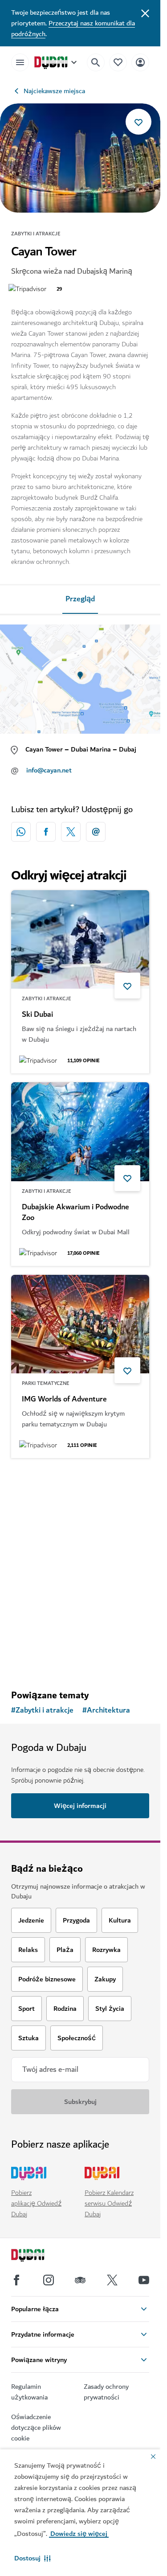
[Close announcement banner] (145, 12)
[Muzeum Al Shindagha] (80, 1516)
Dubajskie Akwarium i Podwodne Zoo (75, 1212)
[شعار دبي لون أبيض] (38, 2256)
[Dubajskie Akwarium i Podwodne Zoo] (80, 1132)
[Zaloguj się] (140, 62)
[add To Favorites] (138, 122)
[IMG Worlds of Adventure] (80, 1324)
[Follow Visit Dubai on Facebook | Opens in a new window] (16, 2280)
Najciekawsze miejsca (54, 91)
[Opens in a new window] (46, 832)
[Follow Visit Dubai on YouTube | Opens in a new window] (144, 2280)
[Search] (96, 62)
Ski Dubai (37, 1015)
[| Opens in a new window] (49, 2280)
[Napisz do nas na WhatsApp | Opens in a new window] (21, 832)
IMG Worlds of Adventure (64, 1399)
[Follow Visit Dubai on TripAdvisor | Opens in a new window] (80, 2280)
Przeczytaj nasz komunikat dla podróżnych (73, 29)
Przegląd (80, 599)
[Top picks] (118, 62)
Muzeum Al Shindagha (59, 1592)
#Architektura (106, 1710)
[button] (33, 2558)
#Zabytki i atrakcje (42, 1710)
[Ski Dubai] (80, 940)
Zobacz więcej (80, 1660)
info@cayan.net (49, 770)
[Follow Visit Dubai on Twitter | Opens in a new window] (112, 2280)
